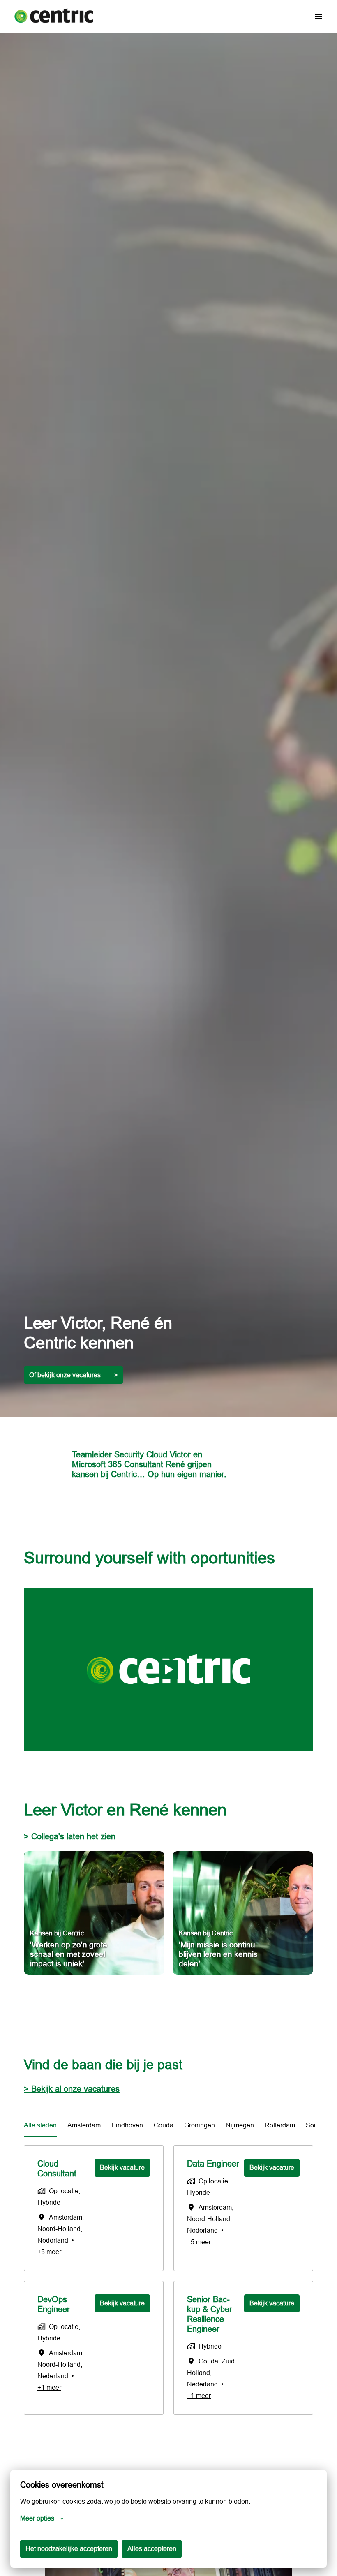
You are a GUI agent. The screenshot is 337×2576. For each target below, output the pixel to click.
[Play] (168, 1670)
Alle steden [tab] (40, 2125)
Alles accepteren (152, 2548)
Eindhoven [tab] (127, 2125)
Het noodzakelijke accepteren (69, 2548)
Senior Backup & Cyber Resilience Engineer (210, 2314)
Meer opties (37, 2518)
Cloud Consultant (57, 2168)
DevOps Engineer (54, 2304)
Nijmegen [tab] (240, 2125)
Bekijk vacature (122, 2167)
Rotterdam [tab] (280, 2125)
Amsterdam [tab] (84, 2125)
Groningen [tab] (200, 2125)
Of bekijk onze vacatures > (73, 1375)
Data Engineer (213, 2163)
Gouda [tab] (164, 2125)
